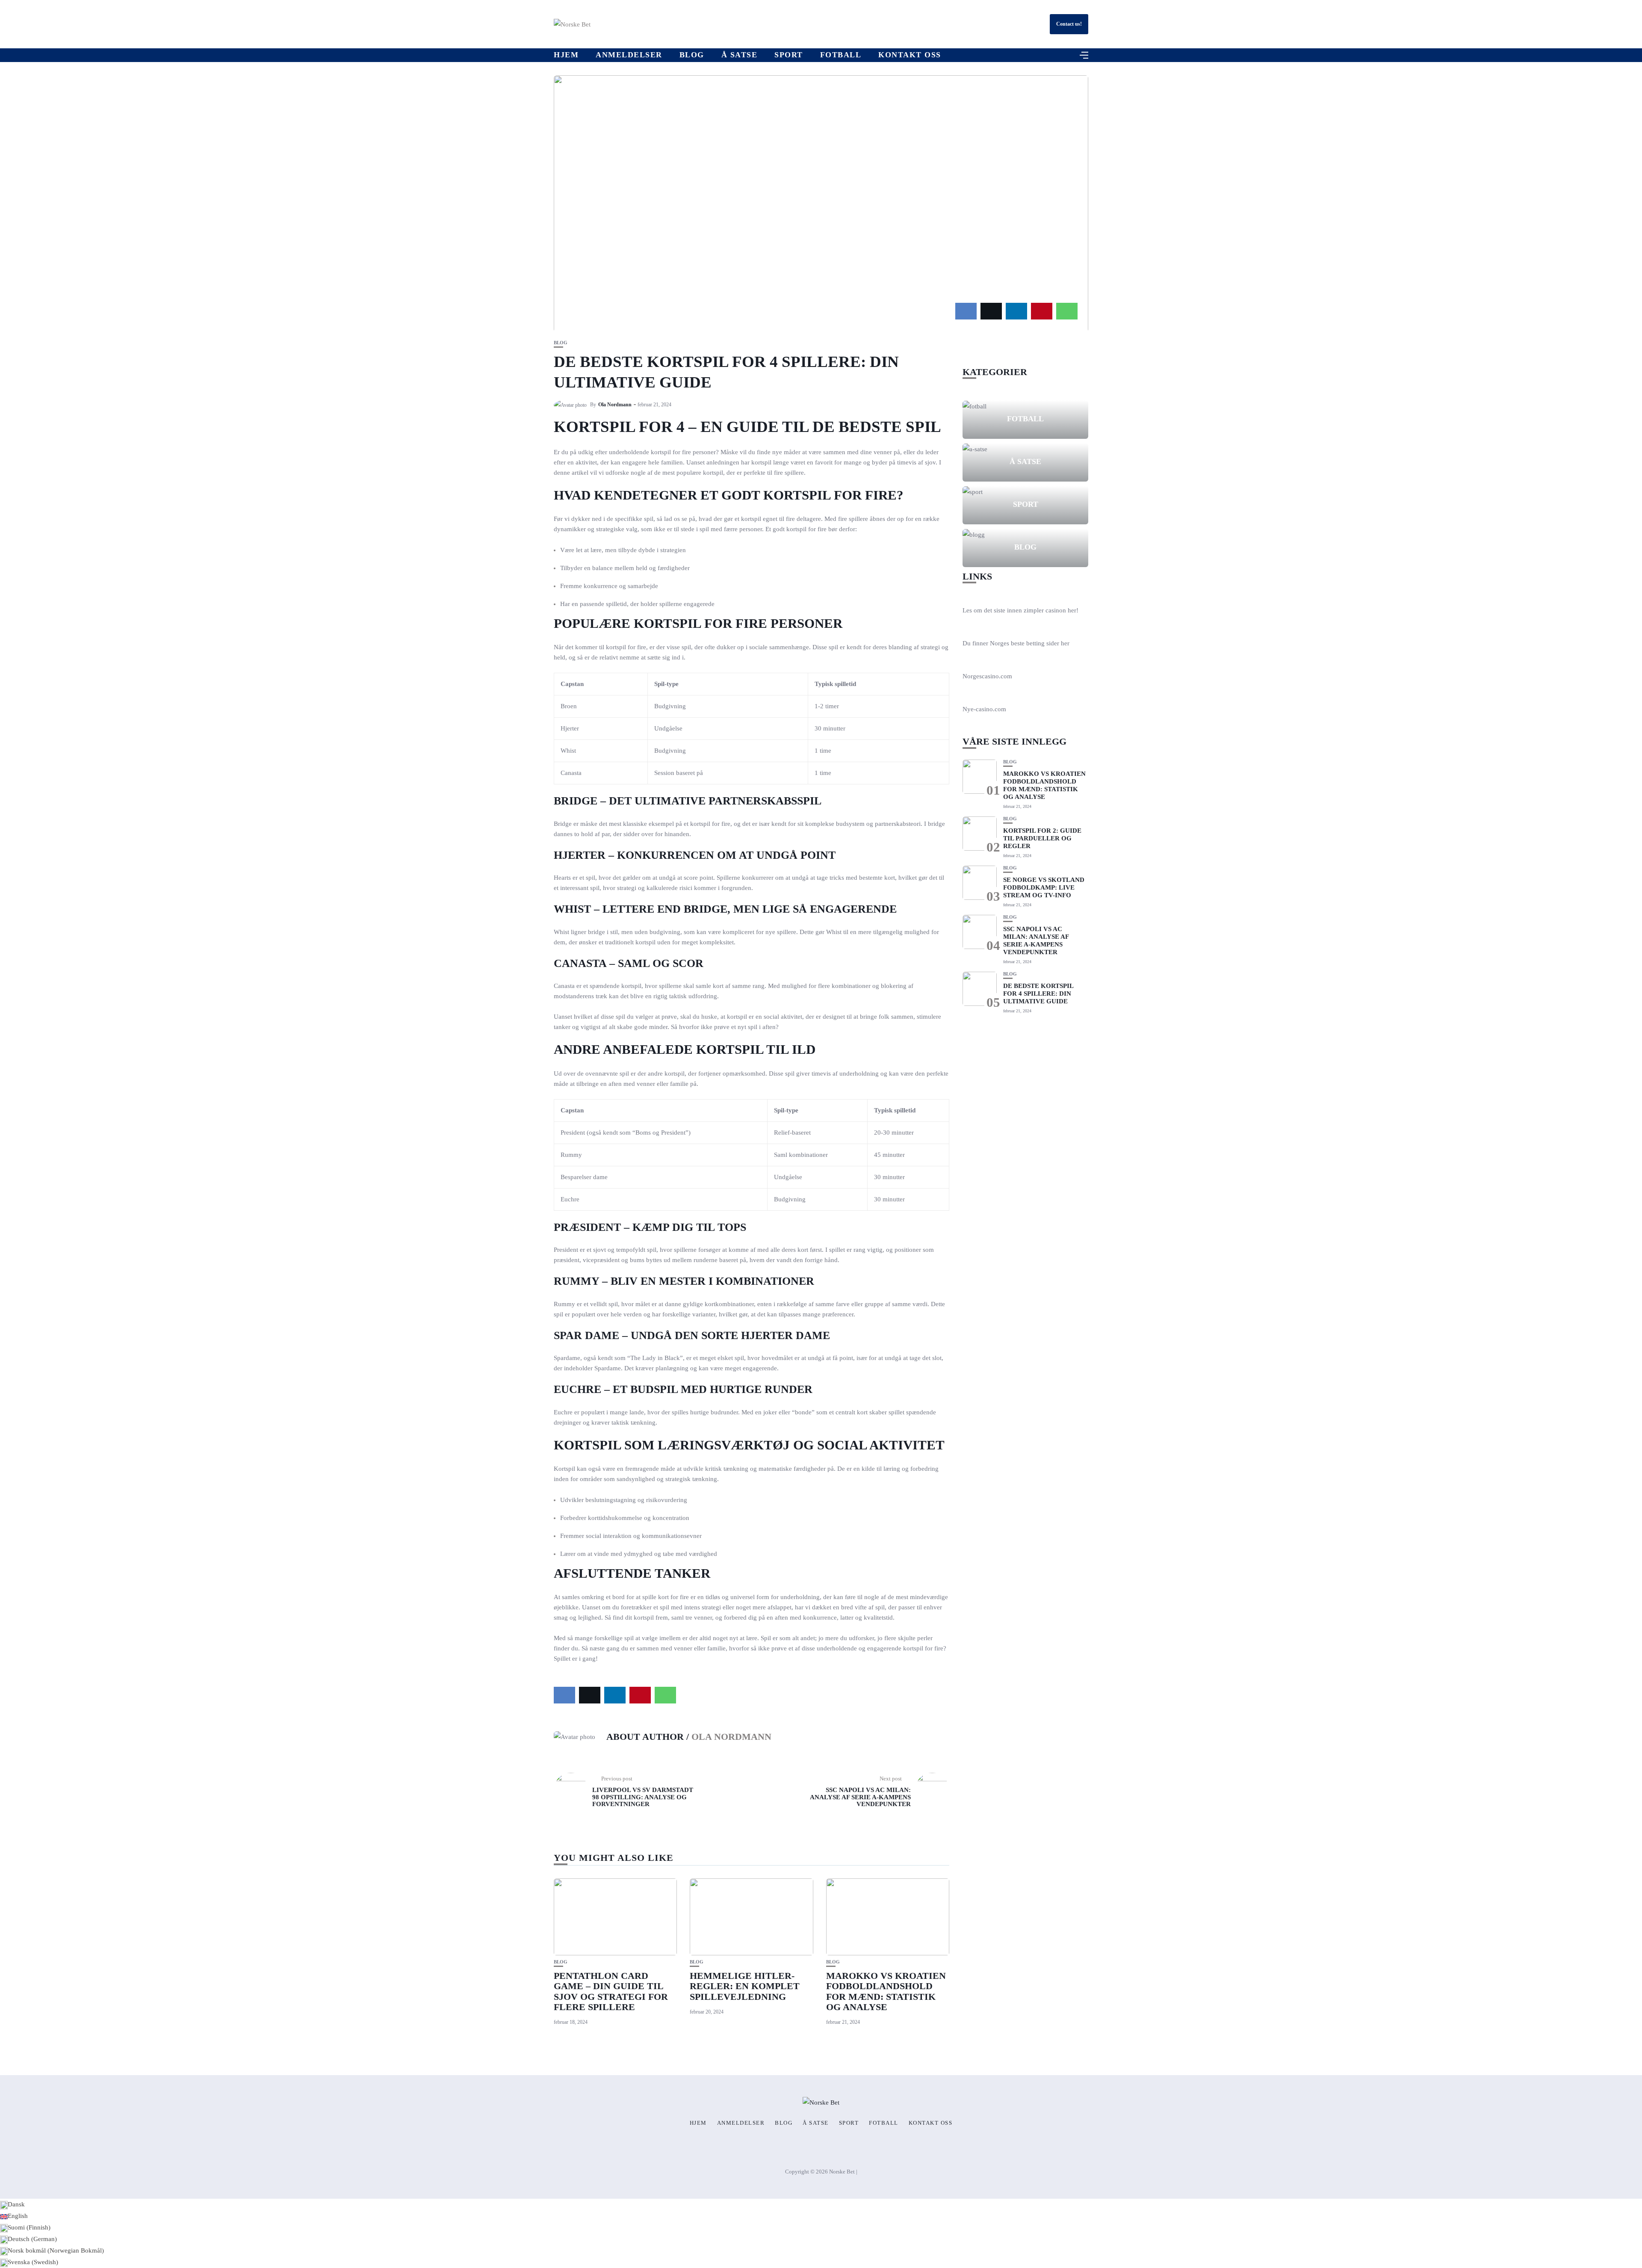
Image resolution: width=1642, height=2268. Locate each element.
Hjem (566, 55)
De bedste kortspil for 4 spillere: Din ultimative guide (1038, 994)
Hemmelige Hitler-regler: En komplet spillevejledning (745, 1986)
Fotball (841, 55)
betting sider (1043, 643)
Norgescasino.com (987, 676)
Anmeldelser (629, 55)
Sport (789, 55)
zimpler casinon (1045, 610)
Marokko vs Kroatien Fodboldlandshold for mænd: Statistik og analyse (886, 1991)
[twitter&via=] (991, 311)
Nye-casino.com (984, 709)
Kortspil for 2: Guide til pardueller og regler (1042, 838)
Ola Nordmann (615, 405)
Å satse (740, 55)
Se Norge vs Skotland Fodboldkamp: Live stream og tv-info (1044, 887)
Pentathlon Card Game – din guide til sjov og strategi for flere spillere (611, 1991)
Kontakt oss (910, 55)
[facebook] (966, 311)
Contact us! (1069, 24)
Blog (692, 55)
